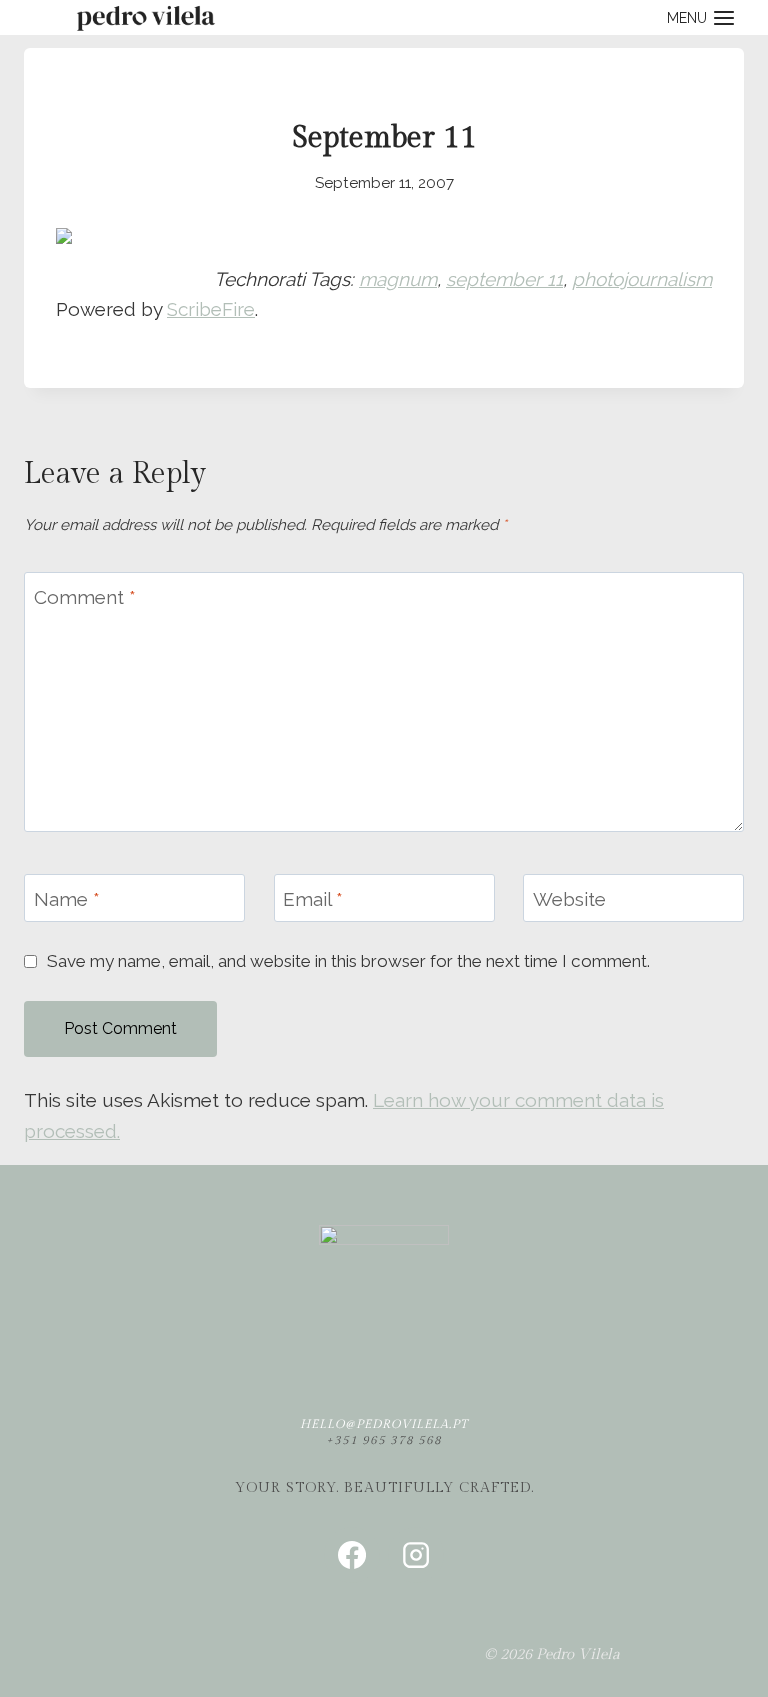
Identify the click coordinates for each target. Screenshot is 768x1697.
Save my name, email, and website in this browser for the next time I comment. (348, 961)
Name (67, 898)
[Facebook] (352, 1555)
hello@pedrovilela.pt (384, 1424)
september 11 (504, 279)
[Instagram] (416, 1555)
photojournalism (642, 279)
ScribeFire (211, 309)
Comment (85, 596)
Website (569, 898)
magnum (398, 279)
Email (313, 898)
